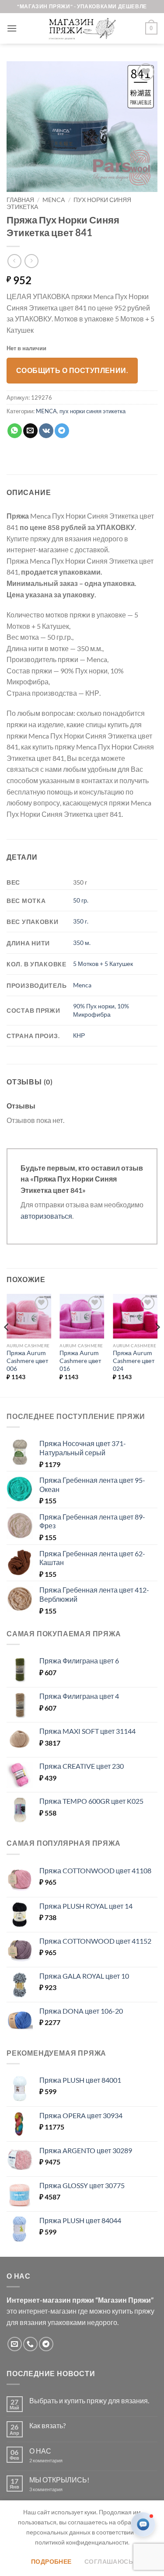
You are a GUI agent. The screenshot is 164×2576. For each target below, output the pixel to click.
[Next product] (14, 261)
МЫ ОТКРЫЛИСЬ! (59, 2480)
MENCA (54, 200)
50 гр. (81, 900)
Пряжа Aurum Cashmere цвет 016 (80, 1361)
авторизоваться (46, 1216)
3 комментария (62, 2489)
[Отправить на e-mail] (15, 2344)
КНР (79, 1035)
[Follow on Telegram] (46, 2344)
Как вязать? (47, 2425)
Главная (20, 200)
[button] (12, 28)
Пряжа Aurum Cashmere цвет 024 (134, 1361)
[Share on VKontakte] (46, 431)
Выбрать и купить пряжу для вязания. (89, 2400)
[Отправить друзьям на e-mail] (30, 431)
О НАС (40, 2451)
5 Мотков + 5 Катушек (103, 964)
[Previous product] (31, 261)
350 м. (82, 943)
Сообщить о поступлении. (72, 370)
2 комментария (53, 2460)
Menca (82, 985)
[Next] (157, 1345)
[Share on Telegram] (62, 431)
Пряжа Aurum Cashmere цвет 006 (27, 1361)
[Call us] (30, 2344)
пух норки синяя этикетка (92, 411)
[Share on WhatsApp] (15, 431)
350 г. (81, 921)
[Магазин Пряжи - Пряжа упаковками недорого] (82, 28)
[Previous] (7, 1345)
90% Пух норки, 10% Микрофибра (101, 1010)
